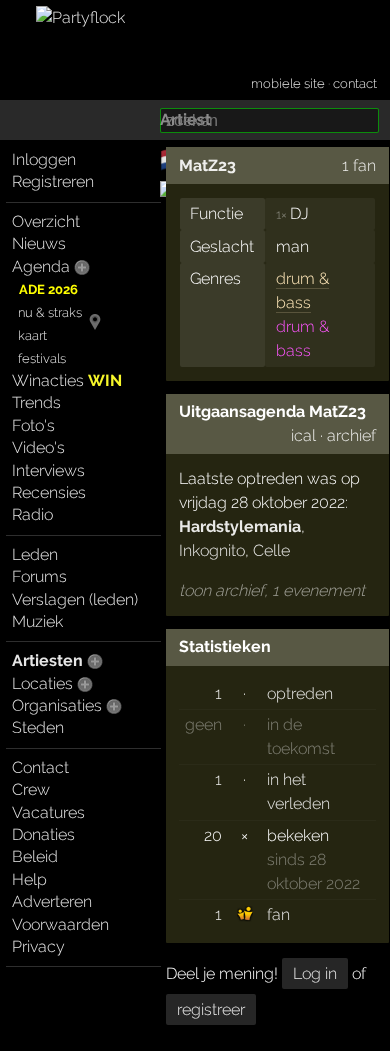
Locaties (42, 683)
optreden (300, 693)
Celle (271, 550)
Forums (39, 576)
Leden (35, 554)
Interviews (48, 470)
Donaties (43, 834)
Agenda (41, 266)
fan (278, 914)
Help (29, 879)
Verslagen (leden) (75, 599)
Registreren (53, 181)
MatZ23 (207, 165)
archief (351, 435)
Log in (315, 973)
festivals (42, 358)
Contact (40, 767)
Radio (32, 514)
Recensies (49, 492)
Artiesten (47, 660)
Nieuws (39, 243)
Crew (31, 789)
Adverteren (52, 901)
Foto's (33, 425)
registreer (211, 1009)
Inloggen (44, 159)
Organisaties (57, 705)
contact (355, 83)
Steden (38, 727)
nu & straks (50, 312)
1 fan (359, 165)
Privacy (38, 946)
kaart (32, 335)
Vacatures (48, 812)
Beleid (35, 856)
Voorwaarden (60, 924)
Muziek (37, 621)
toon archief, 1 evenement (272, 590)
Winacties (67, 380)
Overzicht (46, 221)
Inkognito (212, 550)
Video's (38, 447)
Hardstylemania (240, 526)
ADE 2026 (48, 289)
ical (303, 435)
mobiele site (288, 83)
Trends (36, 402)
